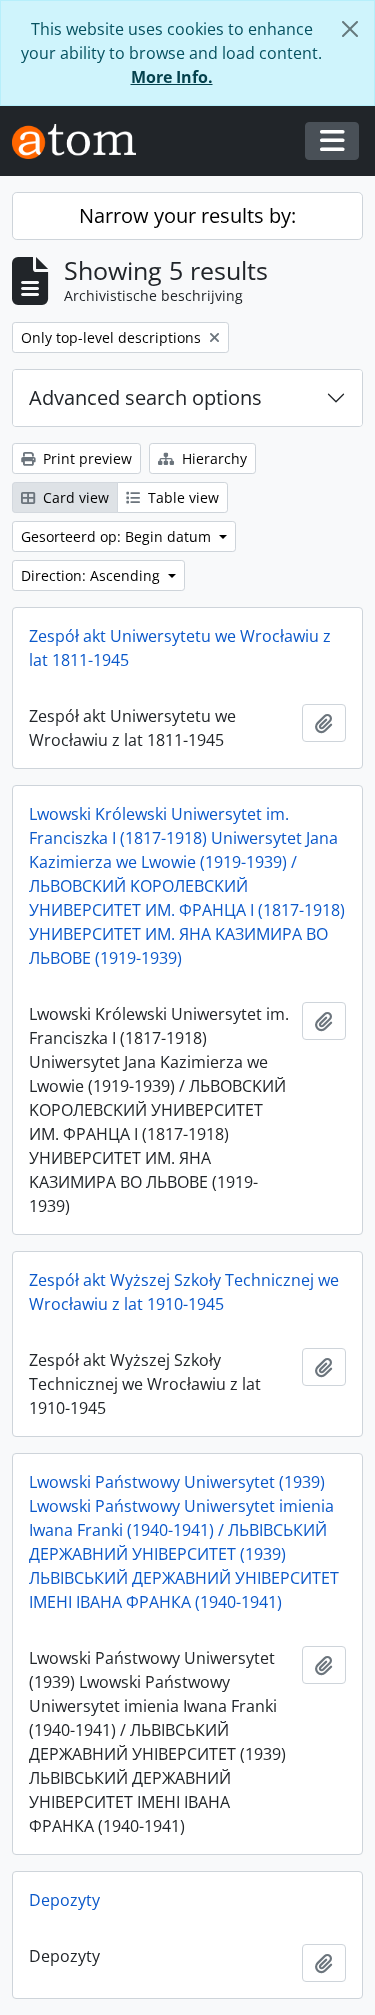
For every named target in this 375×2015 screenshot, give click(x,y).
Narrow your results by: (187, 215)
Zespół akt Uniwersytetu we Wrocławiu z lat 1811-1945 (180, 648)
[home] (82, 141)
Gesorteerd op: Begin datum (118, 536)
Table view (181, 497)
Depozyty (64, 1900)
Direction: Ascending (92, 575)
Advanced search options (145, 397)
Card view (74, 497)
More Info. (172, 77)
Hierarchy (212, 458)
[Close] (350, 29)
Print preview (85, 458)
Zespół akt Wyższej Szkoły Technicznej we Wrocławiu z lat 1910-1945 (184, 1292)
